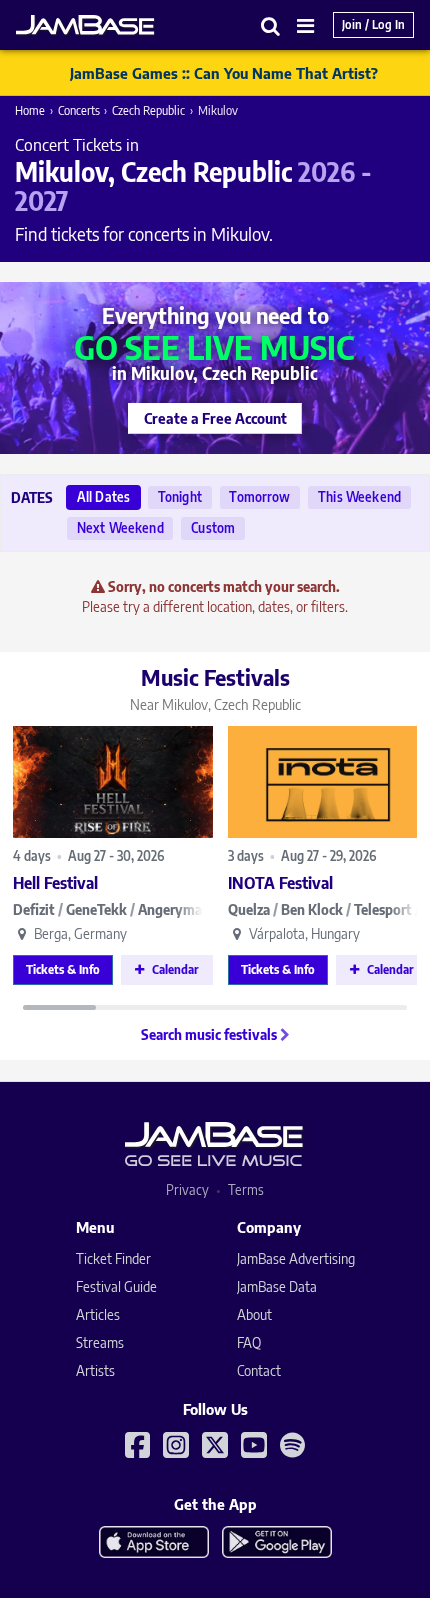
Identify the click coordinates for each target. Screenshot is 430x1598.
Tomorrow (259, 497)
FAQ (249, 1342)
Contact (259, 1370)
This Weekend (359, 497)
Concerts (79, 110)
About (254, 1314)
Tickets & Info (63, 969)
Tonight (180, 497)
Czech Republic (148, 110)
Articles (98, 1314)
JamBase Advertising (296, 1258)
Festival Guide (116, 1286)
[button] (271, 25)
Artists (95, 1370)
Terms (246, 1189)
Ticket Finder (113, 1258)
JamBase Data (277, 1286)
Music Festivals (215, 688)
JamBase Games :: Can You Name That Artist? (224, 73)
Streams (100, 1342)
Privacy (187, 1189)
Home (30, 110)
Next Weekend (120, 528)
